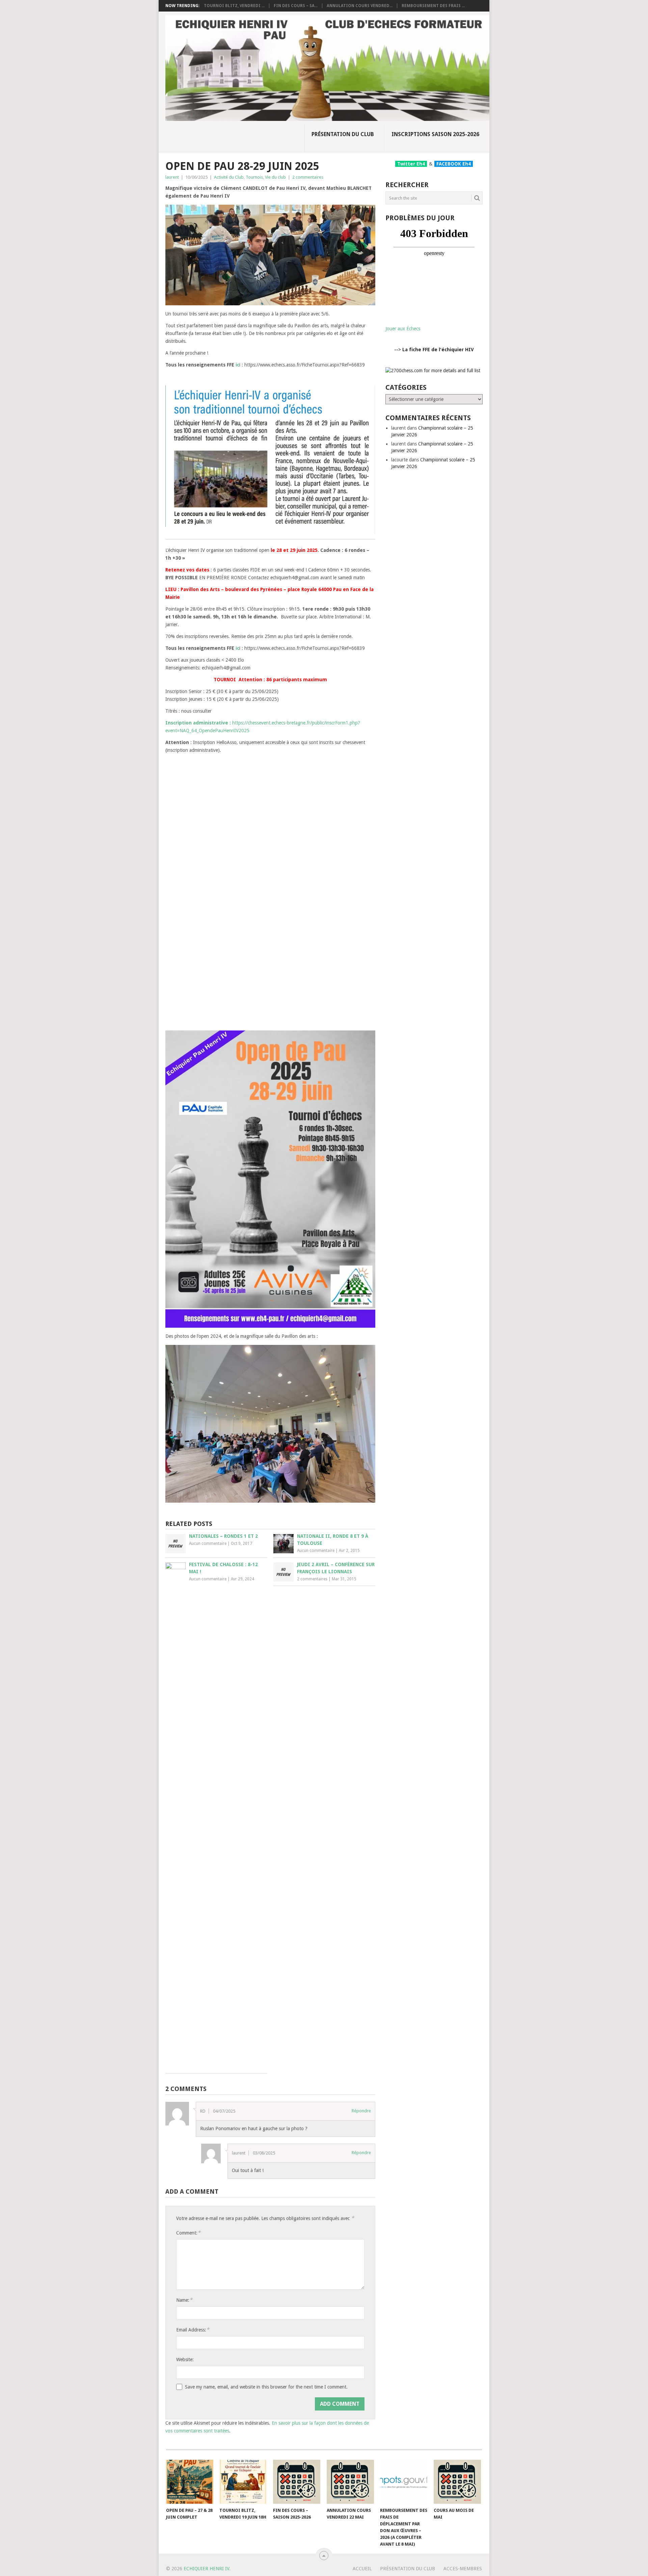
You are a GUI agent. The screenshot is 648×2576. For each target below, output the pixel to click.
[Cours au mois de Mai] (457, 2482)
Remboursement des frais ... (433, 6)
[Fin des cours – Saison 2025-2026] (297, 2482)
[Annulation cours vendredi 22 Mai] (350, 2482)
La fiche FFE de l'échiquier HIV (438, 350)
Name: (184, 2300)
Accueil (362, 2569)
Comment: (188, 2233)
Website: (185, 2360)
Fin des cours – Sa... (296, 6)
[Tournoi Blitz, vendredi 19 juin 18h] (243, 2482)
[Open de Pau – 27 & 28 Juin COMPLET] (190, 2482)
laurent (172, 177)
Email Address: (193, 2330)
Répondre (361, 2111)
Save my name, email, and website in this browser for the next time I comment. (266, 2387)
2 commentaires (308, 177)
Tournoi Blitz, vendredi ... (234, 6)
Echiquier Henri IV (206, 2569)
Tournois (254, 177)
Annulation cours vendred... (360, 6)
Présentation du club (343, 134)
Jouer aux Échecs (403, 329)
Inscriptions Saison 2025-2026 (435, 134)
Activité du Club (229, 177)
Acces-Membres (463, 2569)
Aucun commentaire (208, 1544)
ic (237, 365)
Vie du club (275, 177)
